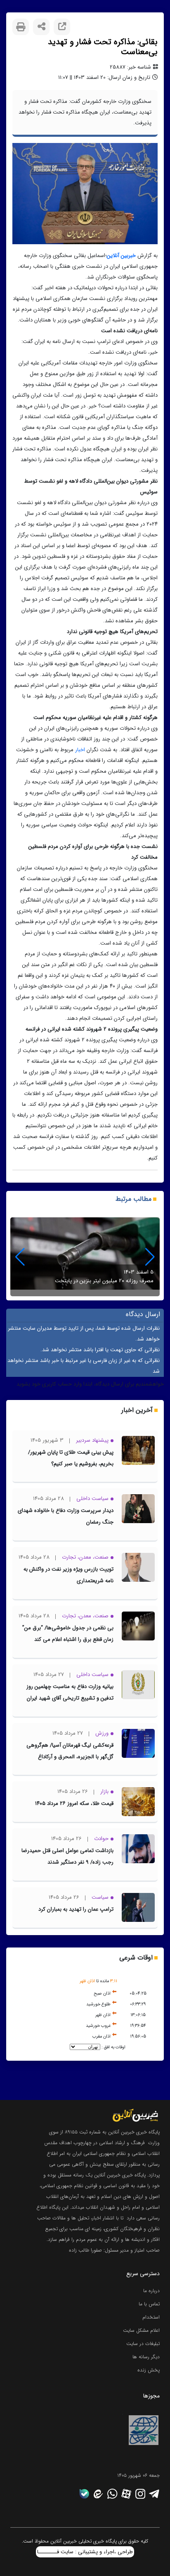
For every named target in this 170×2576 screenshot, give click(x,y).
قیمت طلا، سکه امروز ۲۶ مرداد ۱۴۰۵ (74, 1803)
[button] (20, 1257)
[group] (85, 1257)
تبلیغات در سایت (143, 2344)
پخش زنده (149, 2370)
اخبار (79, 750)
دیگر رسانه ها (146, 2357)
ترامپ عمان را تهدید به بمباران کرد (76, 1909)
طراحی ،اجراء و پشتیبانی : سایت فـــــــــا (85, 2552)
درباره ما (151, 2291)
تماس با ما (149, 2304)
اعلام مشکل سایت (141, 2330)
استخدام (151, 2317)
